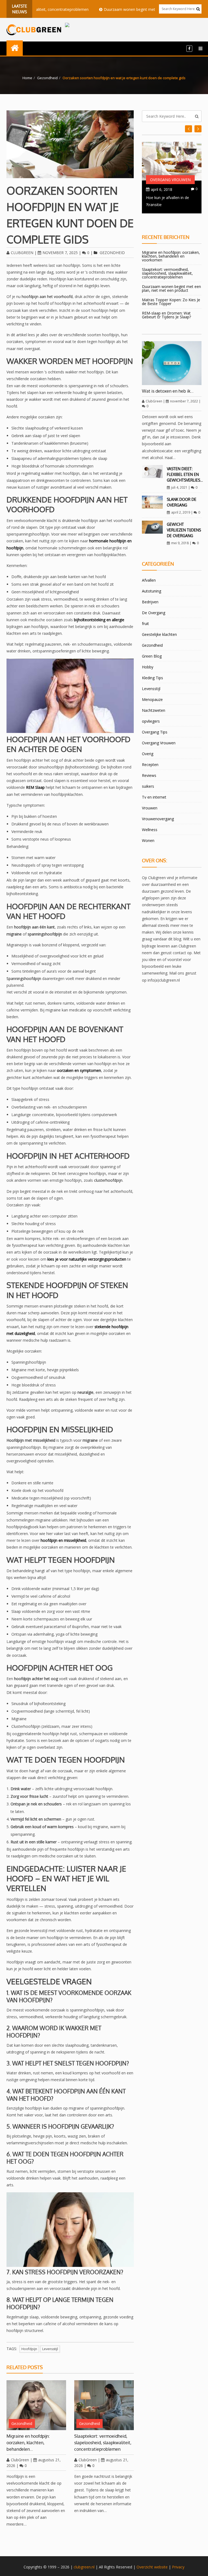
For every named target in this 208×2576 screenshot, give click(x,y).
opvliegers (151, 721)
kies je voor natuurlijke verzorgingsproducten (87, 1259)
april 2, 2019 (181, 512)
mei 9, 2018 (180, 543)
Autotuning (152, 591)
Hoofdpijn (29, 2349)
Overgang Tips (155, 732)
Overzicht (145, 2567)
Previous (198, 129)
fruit (145, 624)
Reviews (149, 775)
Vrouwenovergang (158, 819)
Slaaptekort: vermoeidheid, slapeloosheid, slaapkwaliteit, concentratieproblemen (103, 2443)
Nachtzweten (154, 710)
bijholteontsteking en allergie (99, 620)
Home (27, 78)
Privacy (178, 2567)
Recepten (150, 765)
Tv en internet (154, 797)
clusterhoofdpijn (108, 1180)
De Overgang (154, 613)
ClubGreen (22, 253)
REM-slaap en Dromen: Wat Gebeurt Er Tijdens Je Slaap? (166, 315)
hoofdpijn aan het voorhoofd (47, 297)
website (161, 2567)
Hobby (148, 667)
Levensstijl (151, 689)
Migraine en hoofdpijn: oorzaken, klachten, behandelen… (28, 2443)
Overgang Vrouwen (170, 180)
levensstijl (50, 2349)
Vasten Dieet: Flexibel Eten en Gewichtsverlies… (185, 474)
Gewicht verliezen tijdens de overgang (184, 530)
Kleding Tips (152, 678)
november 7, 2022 (184, 401)
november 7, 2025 (60, 253)
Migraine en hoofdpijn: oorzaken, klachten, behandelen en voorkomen (171, 256)
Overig (148, 754)
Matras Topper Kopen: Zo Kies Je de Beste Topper (171, 302)
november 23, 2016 (168, 189)
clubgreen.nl (84, 2567)
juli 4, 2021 (179, 487)
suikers (148, 786)
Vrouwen (150, 808)
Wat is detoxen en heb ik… (168, 391)
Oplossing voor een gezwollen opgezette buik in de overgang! (170, 204)
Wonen (148, 840)
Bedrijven (150, 602)
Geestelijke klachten (159, 634)
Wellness (150, 830)
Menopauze (152, 699)
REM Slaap (35, 787)
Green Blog (152, 656)
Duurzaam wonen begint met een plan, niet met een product (128, 9)
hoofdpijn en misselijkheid (63, 1540)
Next (188, 129)
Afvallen (149, 580)
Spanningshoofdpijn (24, 978)
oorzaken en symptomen (79, 1070)
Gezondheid (47, 78)
